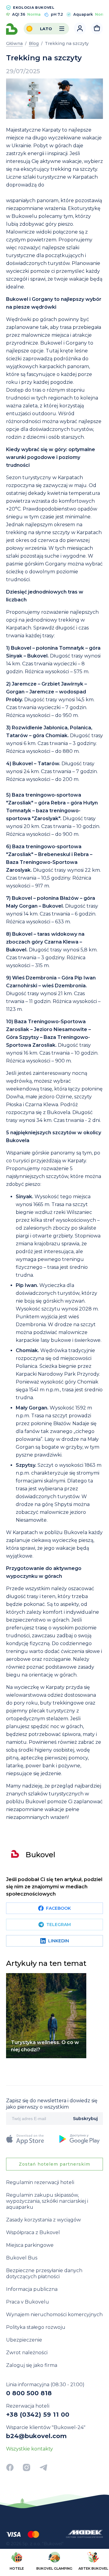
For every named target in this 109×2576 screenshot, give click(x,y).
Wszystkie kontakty (30, 2449)
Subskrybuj (85, 2119)
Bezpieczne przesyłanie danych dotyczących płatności (44, 2274)
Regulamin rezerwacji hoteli (40, 2182)
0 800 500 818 (29, 2393)
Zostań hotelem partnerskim (54, 2164)
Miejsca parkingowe (30, 2245)
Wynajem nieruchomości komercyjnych (54, 2315)
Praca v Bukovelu (28, 2302)
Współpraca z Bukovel (33, 2232)
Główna (14, 43)
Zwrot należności (27, 2353)
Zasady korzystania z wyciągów (43, 2220)
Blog (34, 43)
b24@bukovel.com (36, 2436)
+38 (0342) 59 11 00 (38, 2415)
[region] (54, 2562)
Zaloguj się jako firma (32, 2365)
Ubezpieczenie (24, 2340)
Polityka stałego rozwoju (36, 2327)
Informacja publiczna (32, 2289)
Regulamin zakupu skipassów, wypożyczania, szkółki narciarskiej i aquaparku (47, 2201)
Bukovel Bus (22, 2258)
